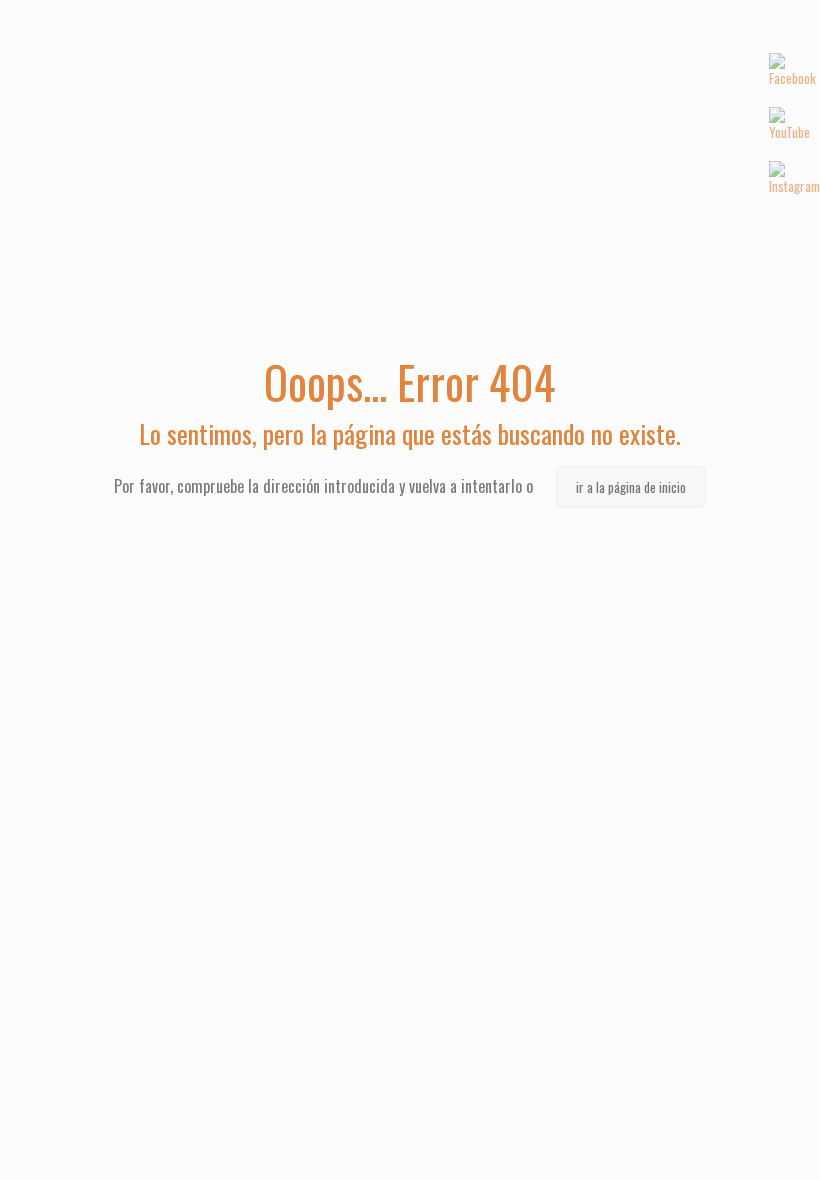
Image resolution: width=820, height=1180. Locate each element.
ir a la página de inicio (631, 487)
